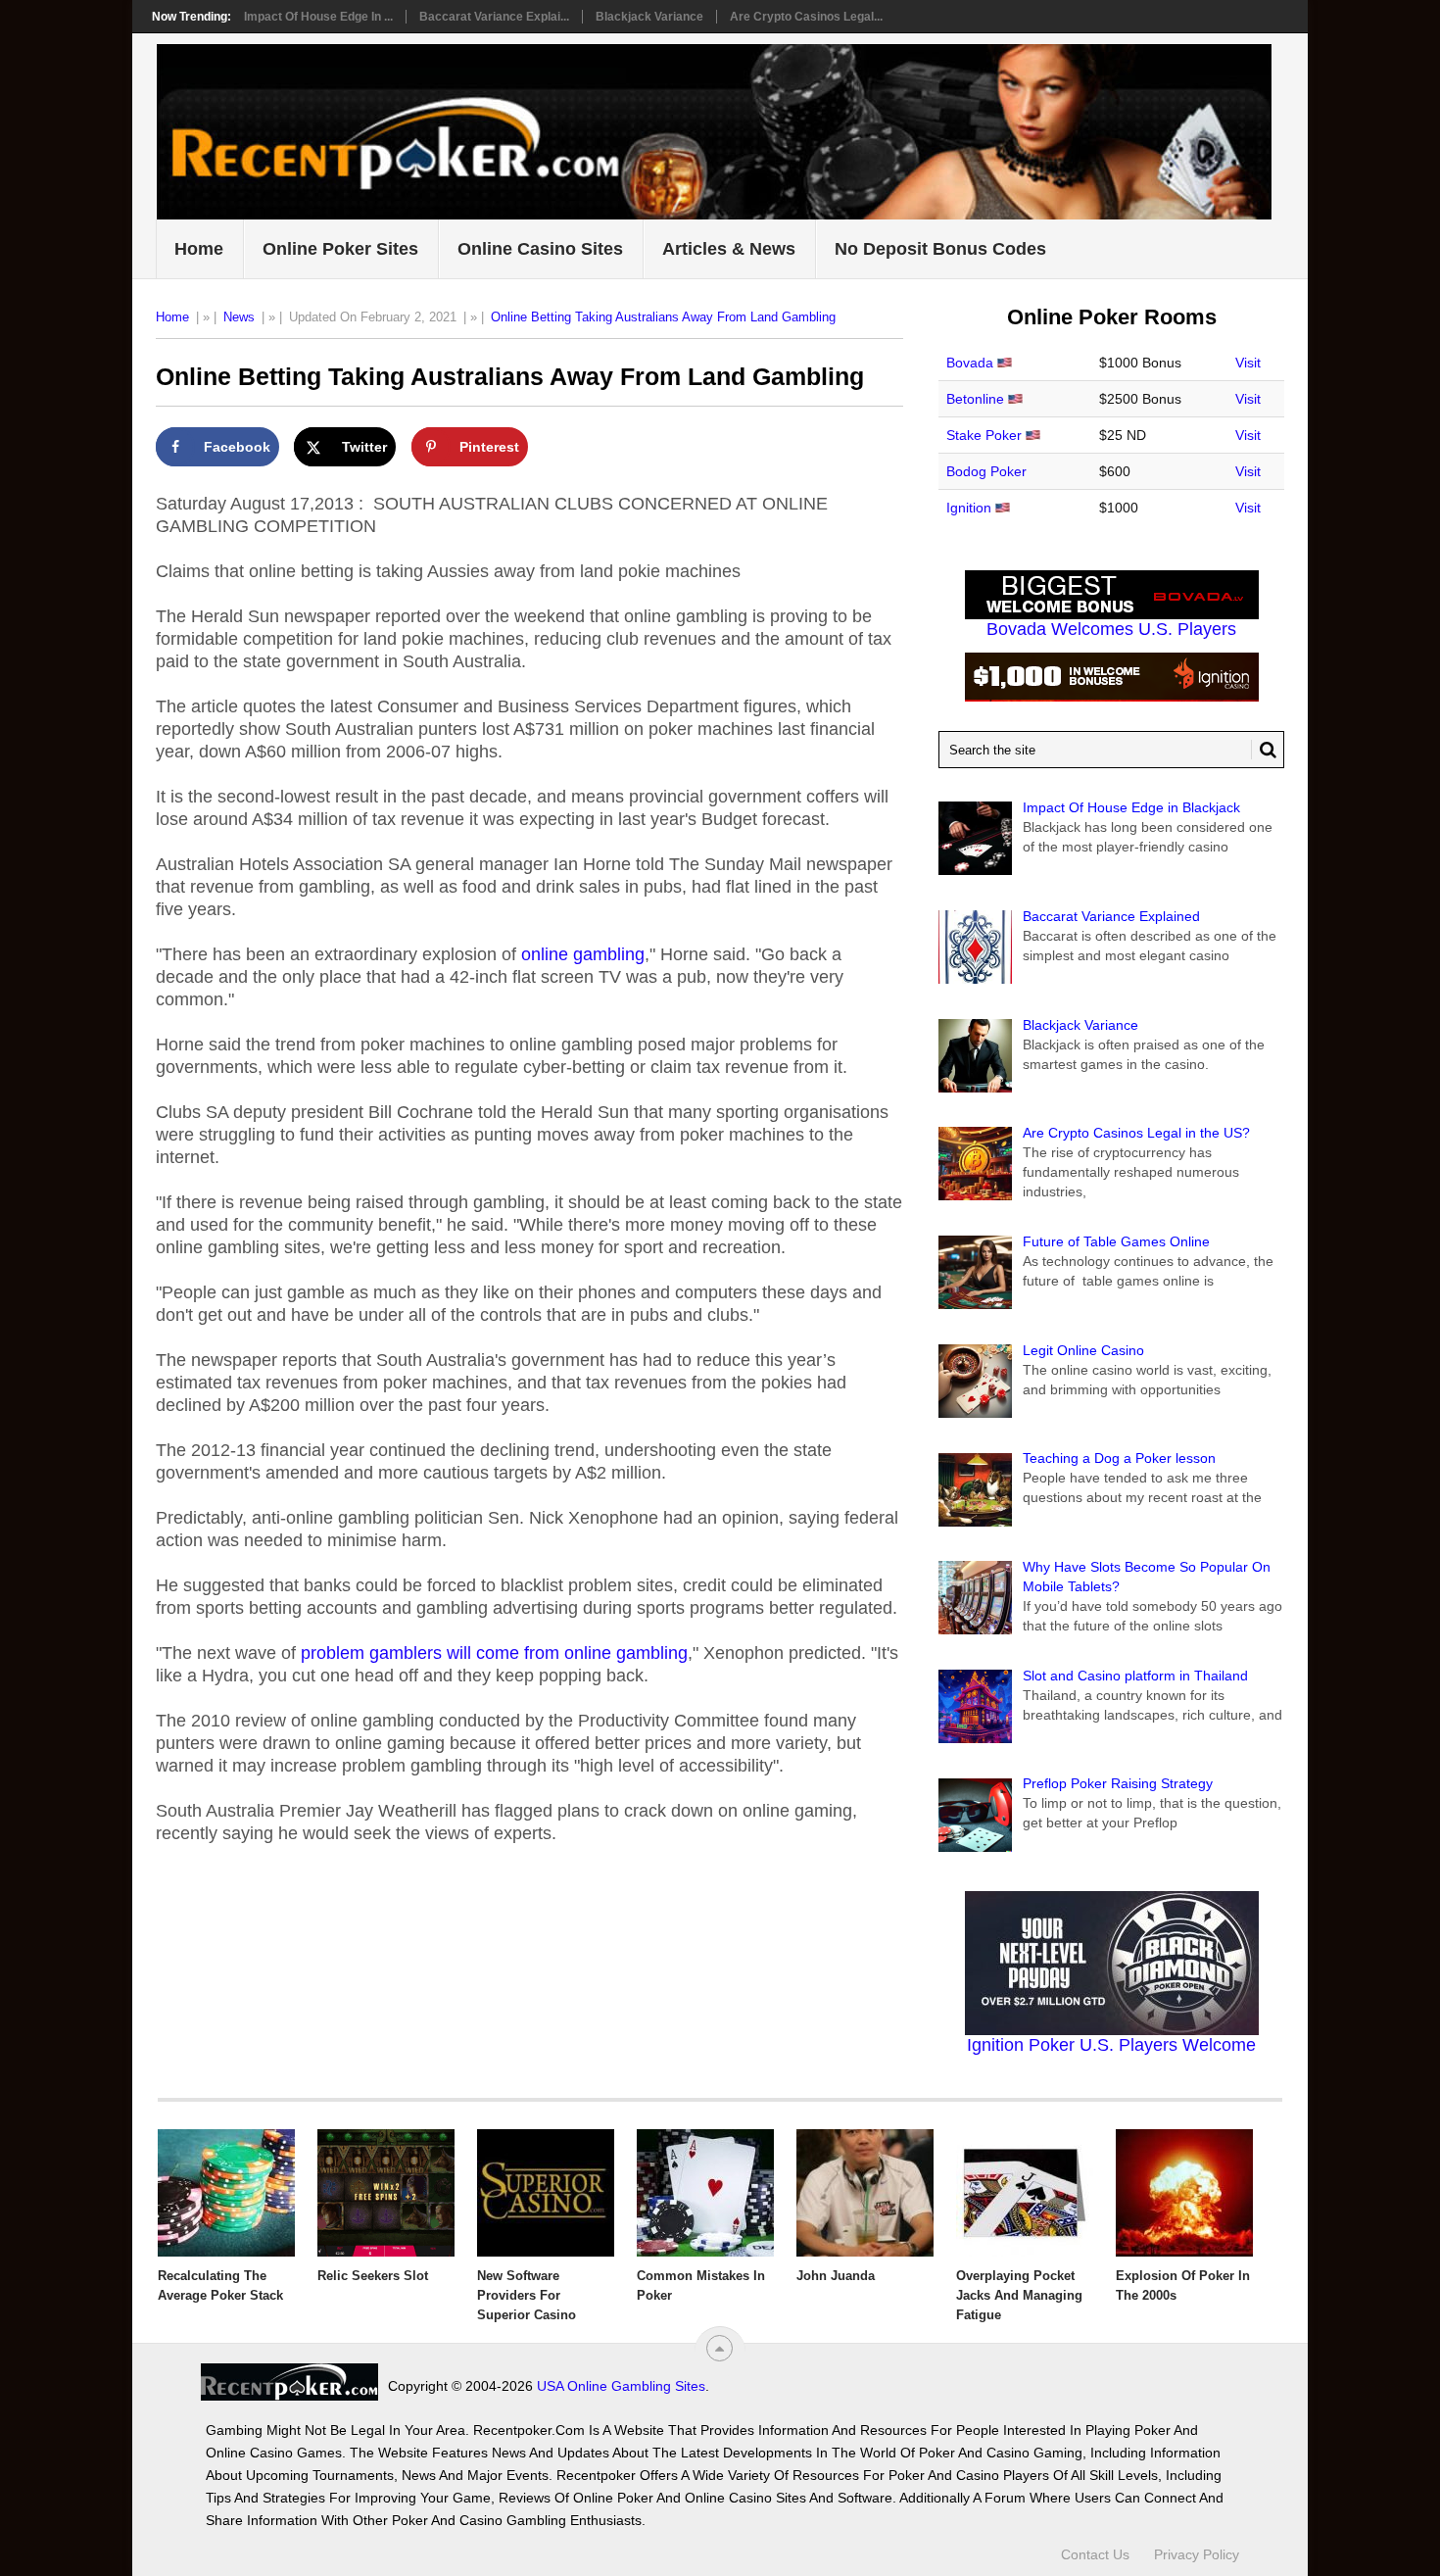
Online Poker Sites (340, 249)
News (239, 317)
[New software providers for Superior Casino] (546, 2193)
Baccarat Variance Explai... (494, 17)
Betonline (975, 399)
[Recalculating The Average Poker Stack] (226, 2193)
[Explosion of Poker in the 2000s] (1184, 2193)
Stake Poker (984, 435)
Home (199, 249)
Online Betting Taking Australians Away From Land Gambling (663, 317)
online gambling (583, 954)
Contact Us (1095, 2554)
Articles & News (729, 249)
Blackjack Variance (649, 17)
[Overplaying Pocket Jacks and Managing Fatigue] (1025, 2193)
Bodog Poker (986, 471)
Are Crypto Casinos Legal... (806, 17)
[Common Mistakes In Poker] (705, 2193)
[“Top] (720, 2348)
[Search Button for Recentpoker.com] (1264, 750)
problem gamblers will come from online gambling (494, 1653)
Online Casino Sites (540, 249)
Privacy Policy (1197, 2554)
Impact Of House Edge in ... (318, 17)
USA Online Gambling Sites (621, 2386)
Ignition (969, 508)
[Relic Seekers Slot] (386, 2193)
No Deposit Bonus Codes (940, 249)
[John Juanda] (865, 2193)
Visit (1248, 363)
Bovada (970, 363)
